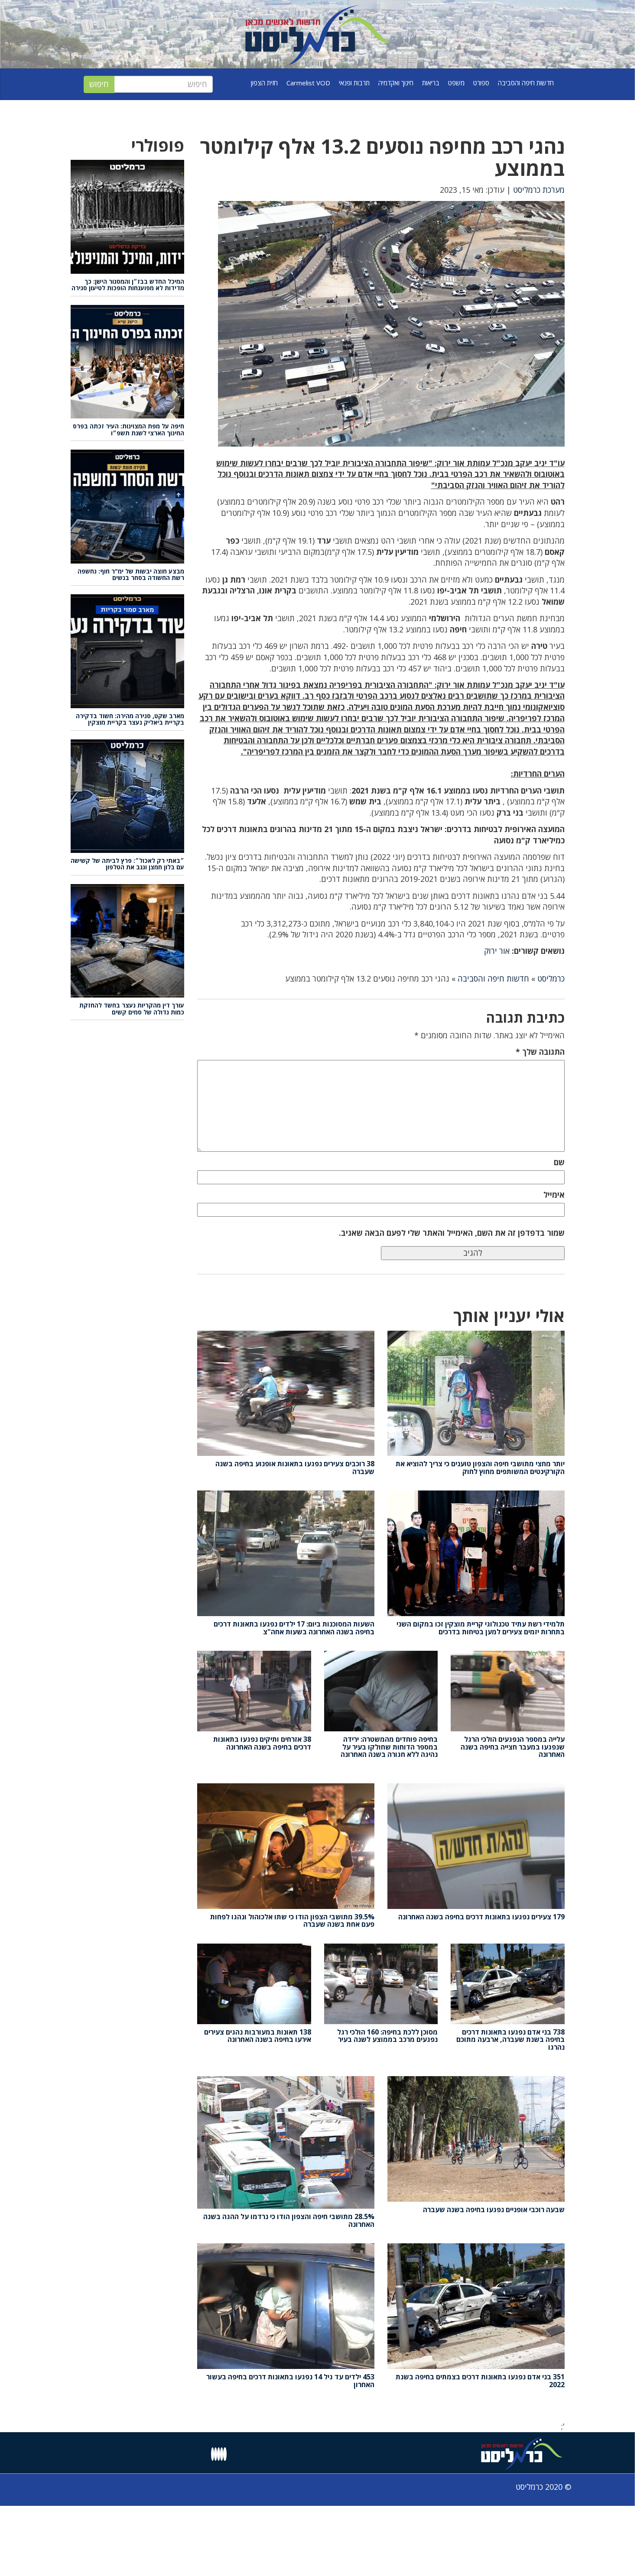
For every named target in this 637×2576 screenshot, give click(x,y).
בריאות (431, 83)
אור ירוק (497, 951)
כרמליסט (551, 979)
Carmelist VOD (308, 83)
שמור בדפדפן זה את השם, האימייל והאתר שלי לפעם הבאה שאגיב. (452, 1233)
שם (559, 1162)
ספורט (481, 83)
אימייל (554, 1195)
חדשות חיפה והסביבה (526, 83)
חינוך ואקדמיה (396, 83)
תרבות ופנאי (354, 83)
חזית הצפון (264, 83)
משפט (456, 83)
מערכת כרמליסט (539, 190)
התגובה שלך (540, 1052)
